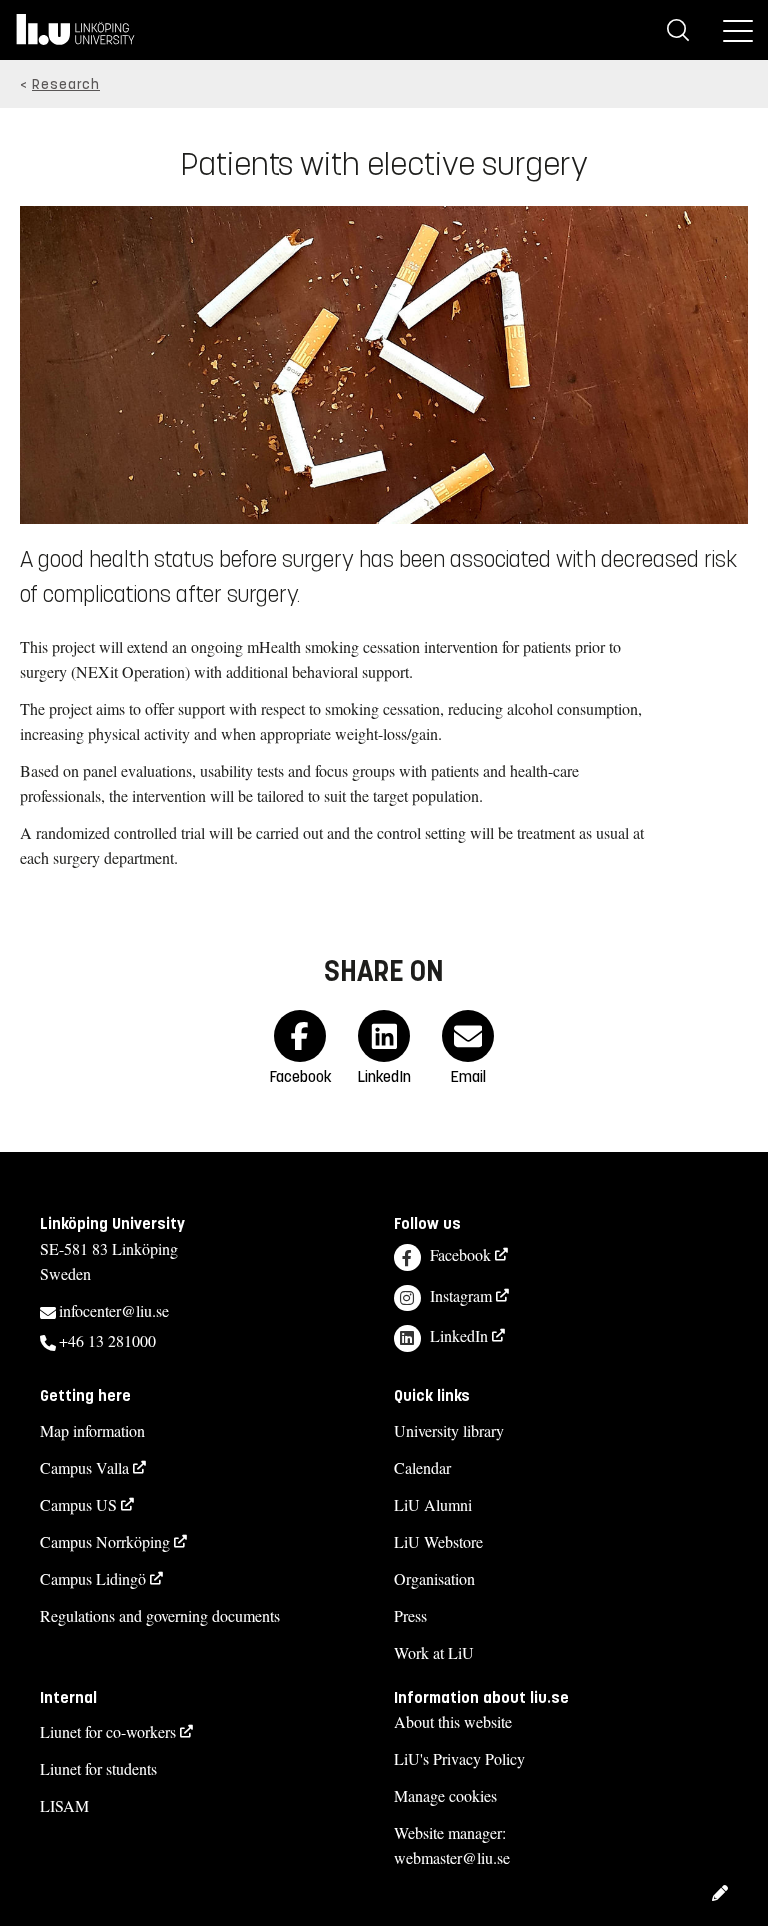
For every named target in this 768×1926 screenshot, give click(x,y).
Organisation (434, 1578)
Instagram (461, 1295)
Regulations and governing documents (160, 1615)
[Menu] (738, 30)
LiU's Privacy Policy (459, 1758)
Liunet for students (98, 1768)
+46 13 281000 (107, 1340)
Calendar (422, 1467)
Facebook (460, 1254)
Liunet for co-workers (108, 1731)
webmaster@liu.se (452, 1857)
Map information (92, 1430)
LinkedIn (459, 1335)
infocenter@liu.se (114, 1310)
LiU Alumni (433, 1504)
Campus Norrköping (105, 1541)
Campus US (78, 1504)
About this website (453, 1721)
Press (410, 1615)
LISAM (64, 1805)
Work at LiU (434, 1652)
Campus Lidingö (93, 1578)
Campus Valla (84, 1467)
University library (449, 1430)
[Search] (678, 30)
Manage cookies (445, 1795)
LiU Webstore (438, 1541)
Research (66, 84)
